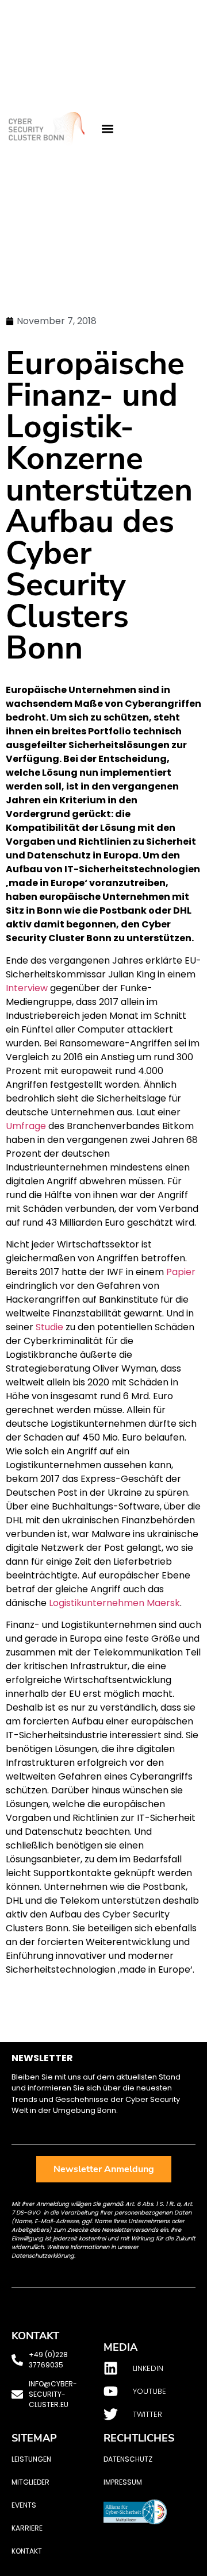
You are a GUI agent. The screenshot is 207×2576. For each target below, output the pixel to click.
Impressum (123, 2482)
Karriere (27, 2528)
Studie (49, 1327)
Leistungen (31, 2459)
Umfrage (26, 1126)
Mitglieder (30, 2482)
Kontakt (27, 2551)
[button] (107, 129)
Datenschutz (128, 2459)
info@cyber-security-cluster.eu (53, 2394)
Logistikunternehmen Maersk (114, 1603)
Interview (27, 988)
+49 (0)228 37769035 (48, 2360)
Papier (181, 1272)
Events (24, 2505)
